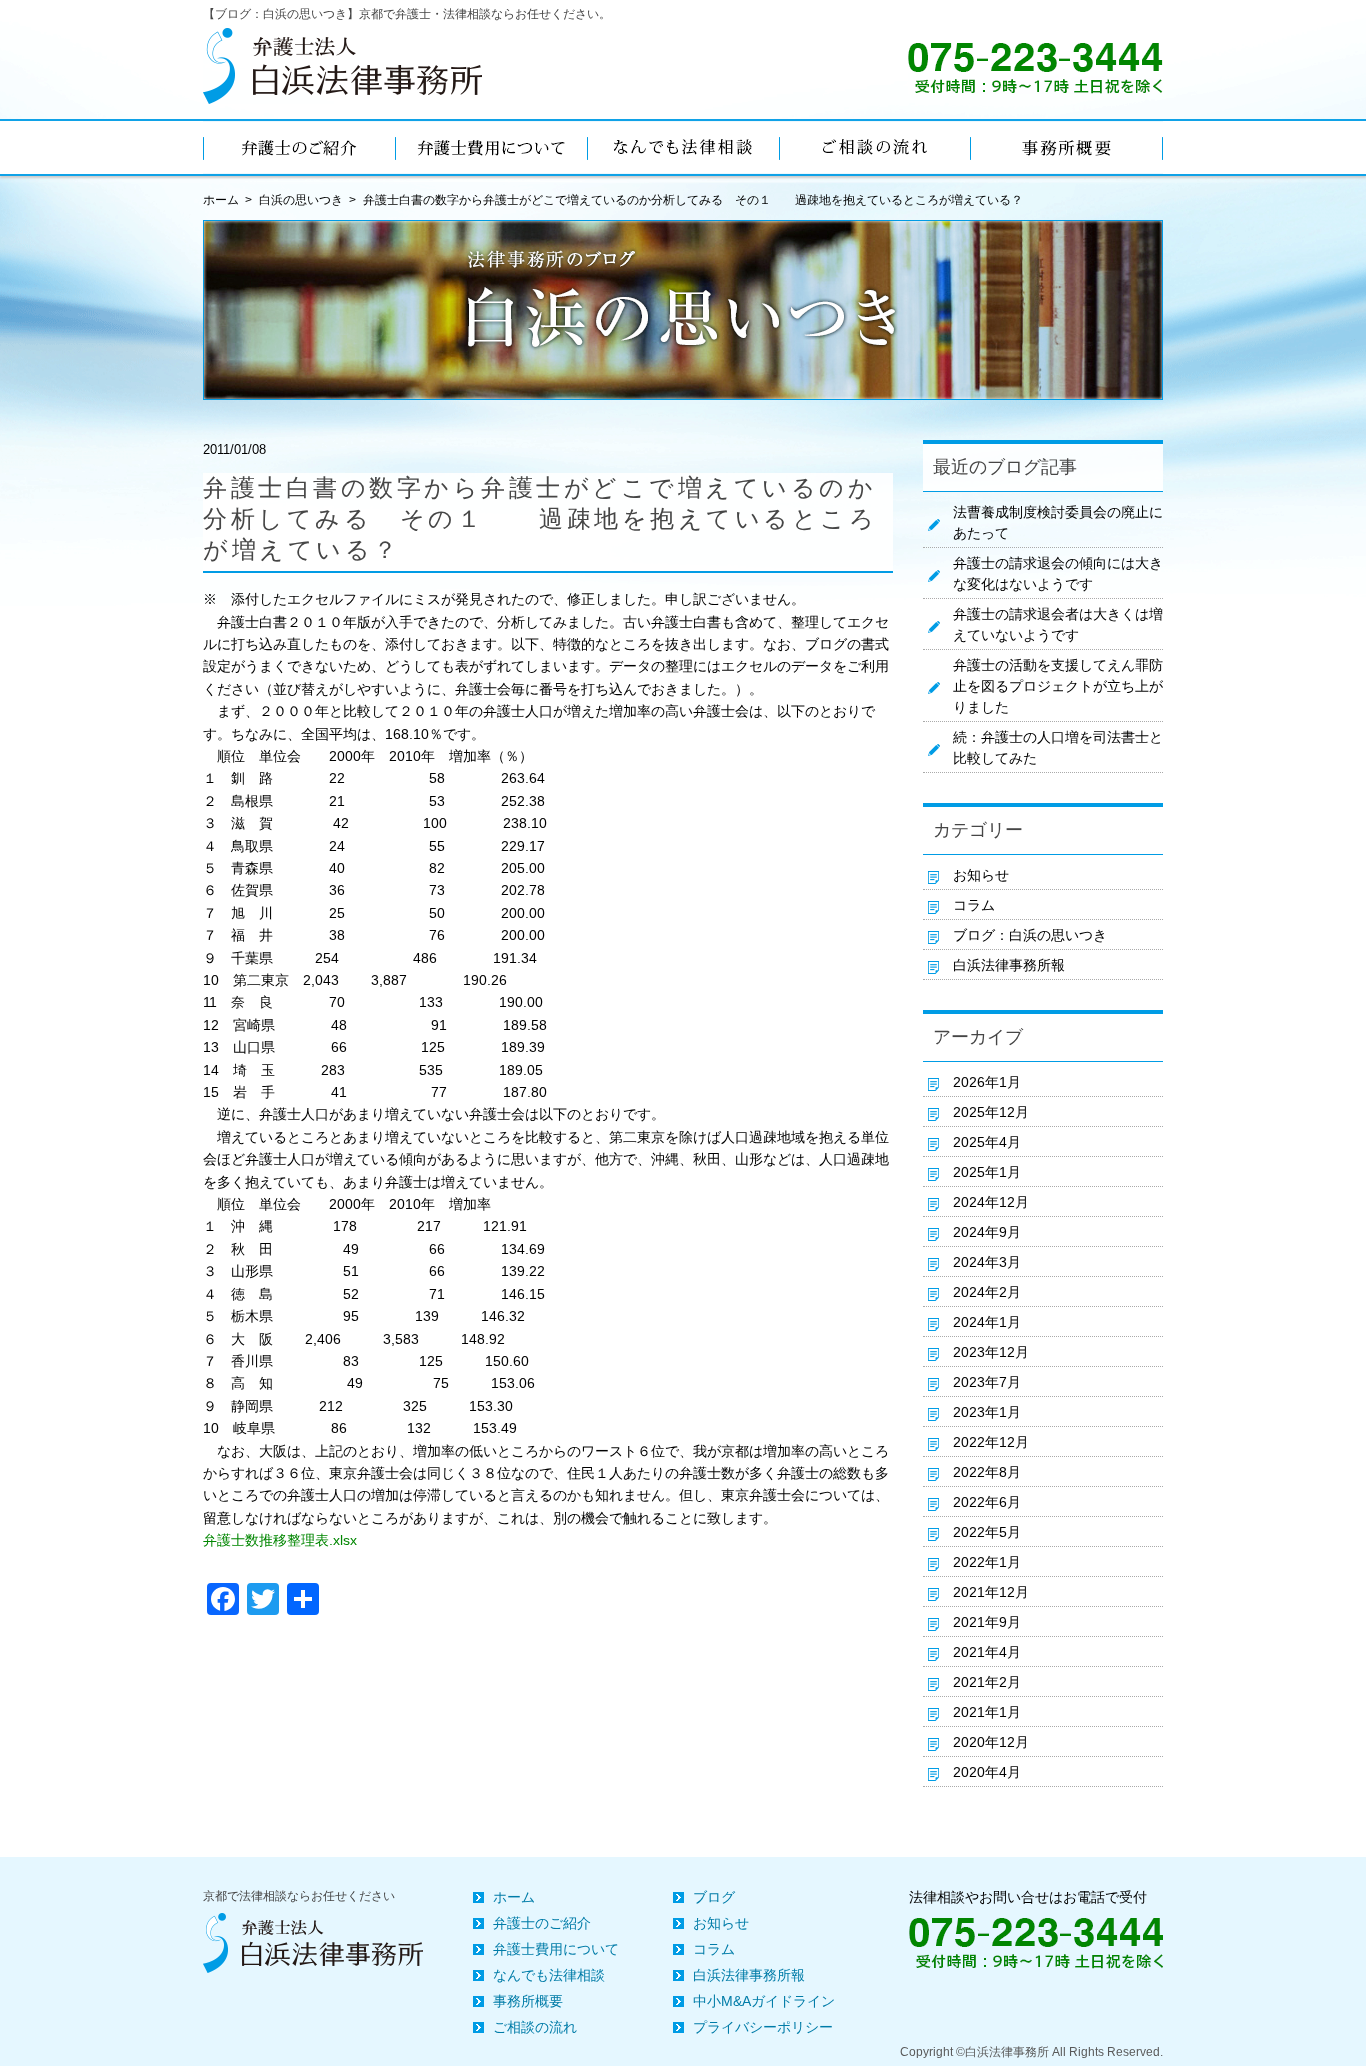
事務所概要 (528, 2001)
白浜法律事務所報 (1009, 965)
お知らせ (981, 875)
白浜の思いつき (301, 200)
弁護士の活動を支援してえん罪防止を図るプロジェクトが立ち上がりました (1058, 686)
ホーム (514, 1897)
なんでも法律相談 (549, 1975)
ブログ (714, 1897)
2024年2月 (987, 1292)
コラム (974, 905)
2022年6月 (987, 1502)
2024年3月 (987, 1262)
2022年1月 (987, 1562)
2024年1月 (987, 1322)
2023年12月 (991, 1352)
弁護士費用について (556, 1949)
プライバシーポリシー (763, 2027)
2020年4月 (987, 1772)
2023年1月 (987, 1412)
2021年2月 (987, 1682)
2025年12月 (991, 1112)
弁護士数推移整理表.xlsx (280, 1540)
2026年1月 (987, 1082)
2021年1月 (987, 1712)
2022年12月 (991, 1442)
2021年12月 (991, 1592)
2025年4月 (987, 1142)
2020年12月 (991, 1742)
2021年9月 (987, 1622)
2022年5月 (987, 1532)
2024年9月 (987, 1232)
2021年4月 (987, 1652)
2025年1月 (987, 1172)
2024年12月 (991, 1202)
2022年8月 (987, 1472)
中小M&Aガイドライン (764, 2001)
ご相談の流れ (535, 2027)
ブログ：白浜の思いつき (1030, 935)
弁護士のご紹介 (542, 1923)
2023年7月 (987, 1382)
